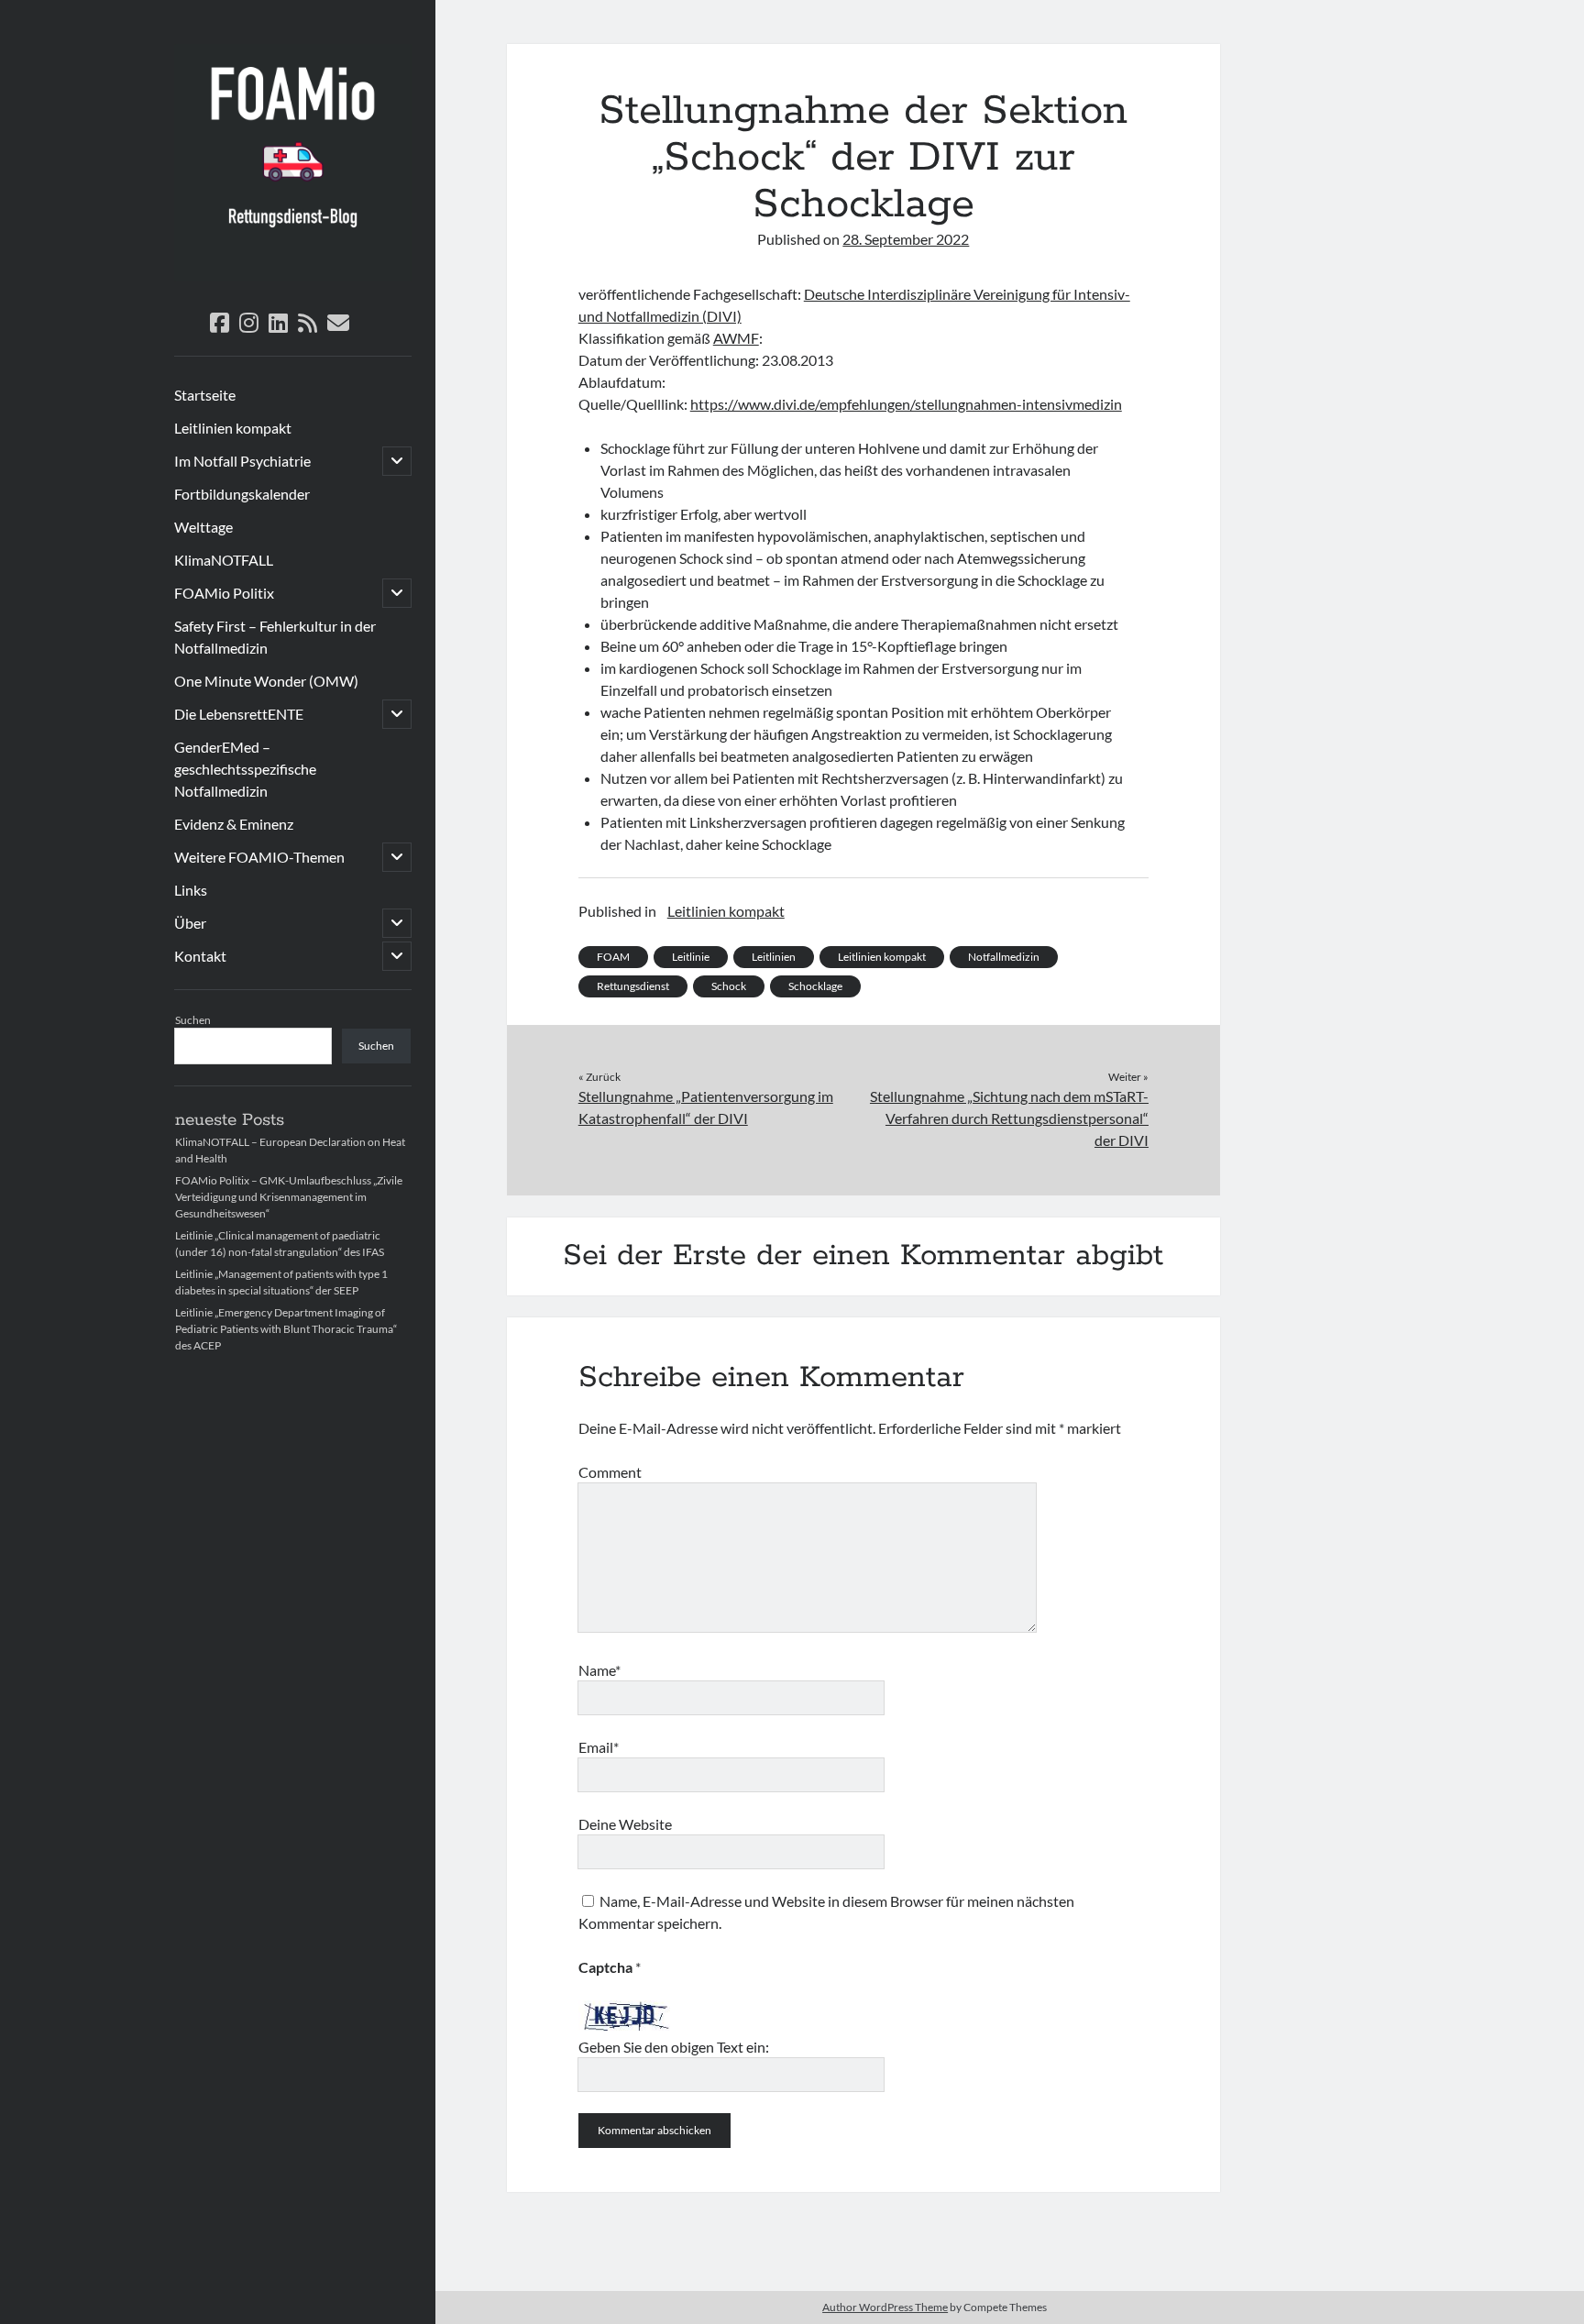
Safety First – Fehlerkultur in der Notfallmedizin (275, 637)
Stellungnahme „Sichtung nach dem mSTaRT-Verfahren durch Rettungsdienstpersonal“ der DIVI (1009, 1118)
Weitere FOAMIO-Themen (259, 857)
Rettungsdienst (633, 986)
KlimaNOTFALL (224, 560)
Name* (599, 1670)
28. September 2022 (906, 239)
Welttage (203, 527)
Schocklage (815, 986)
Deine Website (625, 1824)
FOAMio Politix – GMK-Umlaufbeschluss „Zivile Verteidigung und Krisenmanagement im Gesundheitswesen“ (289, 1197)
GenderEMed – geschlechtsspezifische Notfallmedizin (245, 769)
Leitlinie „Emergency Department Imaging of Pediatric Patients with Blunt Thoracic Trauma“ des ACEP (286, 1329)
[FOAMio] (293, 275)
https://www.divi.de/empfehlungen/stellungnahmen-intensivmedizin (906, 404)
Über (190, 923)
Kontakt (200, 956)
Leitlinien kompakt (233, 428)
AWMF (736, 338)
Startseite (205, 395)
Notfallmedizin (1004, 957)
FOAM (613, 957)
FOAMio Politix (224, 593)
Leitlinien (774, 957)
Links (191, 890)
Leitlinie (691, 957)
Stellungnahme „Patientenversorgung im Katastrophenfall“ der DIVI (706, 1107)
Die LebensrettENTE (239, 714)
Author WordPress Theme (885, 2307)
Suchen (193, 1020)
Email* (599, 1747)
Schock (729, 986)
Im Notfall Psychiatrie (242, 461)
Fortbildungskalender (242, 494)
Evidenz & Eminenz (234, 824)
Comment (610, 1472)
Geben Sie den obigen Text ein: (674, 2047)
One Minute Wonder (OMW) (266, 681)
